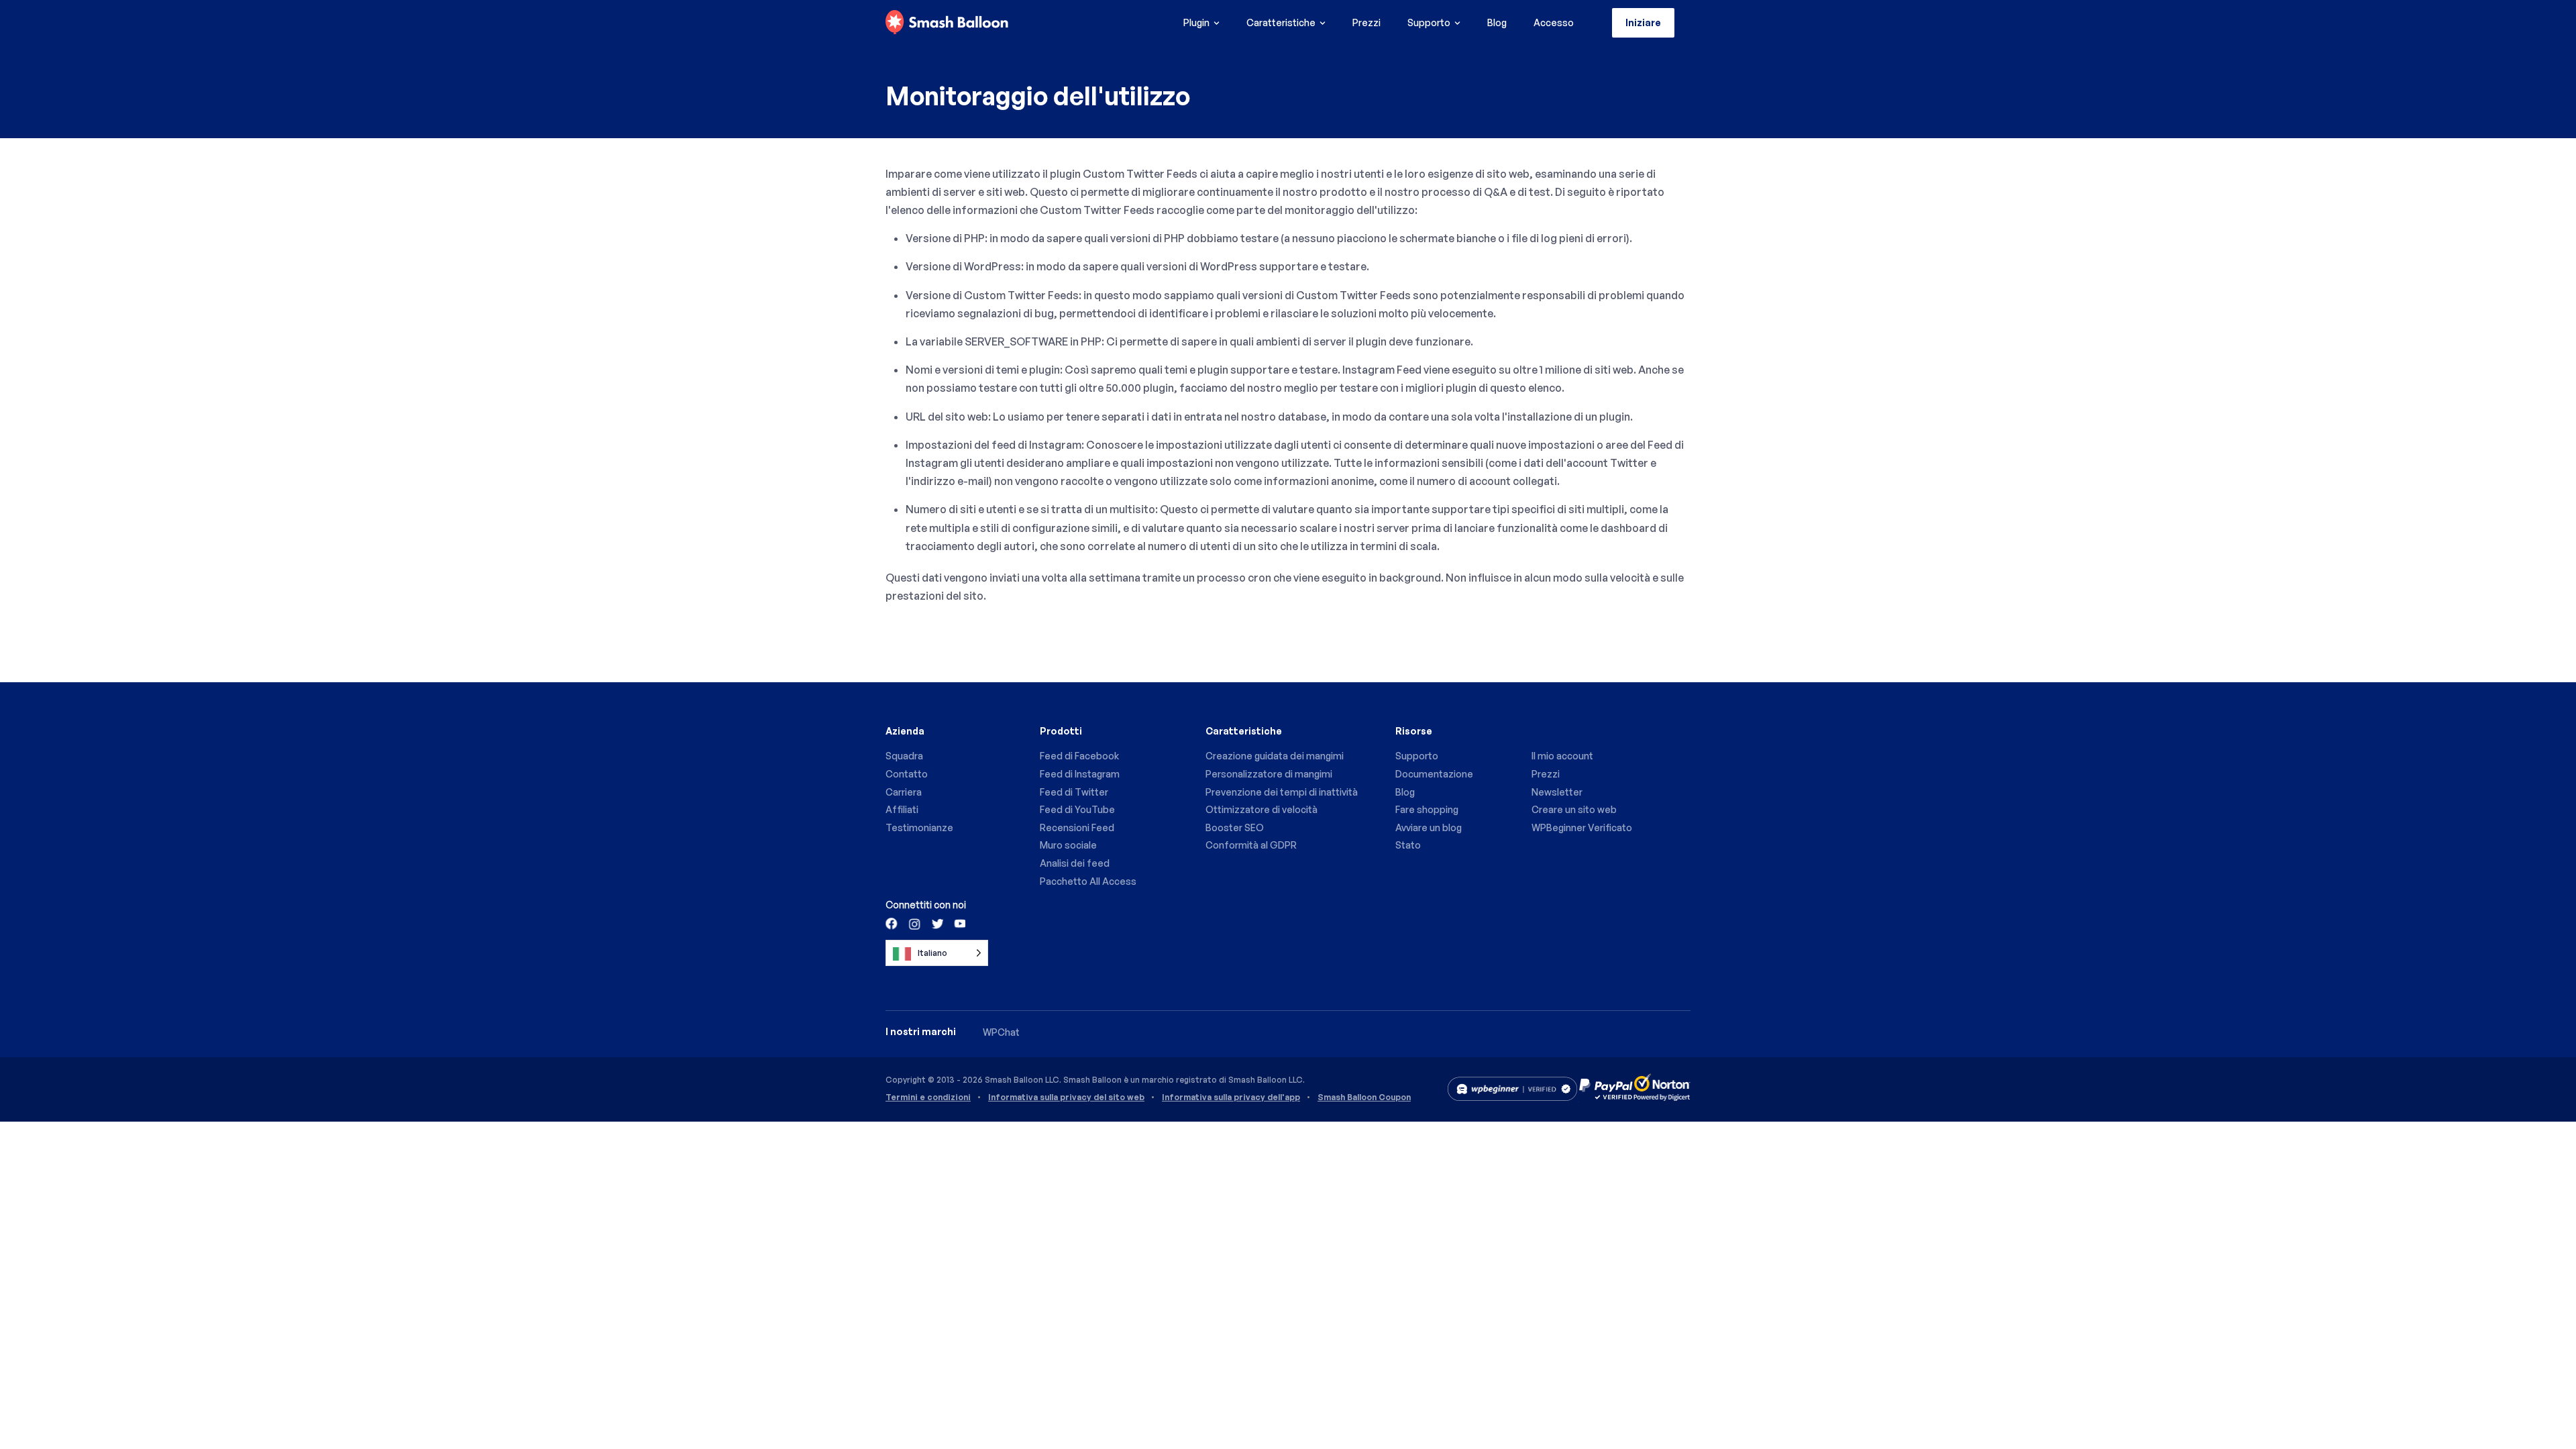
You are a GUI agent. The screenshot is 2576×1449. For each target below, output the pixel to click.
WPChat (1001, 1032)
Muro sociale (1068, 845)
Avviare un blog (1429, 827)
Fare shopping (1427, 809)
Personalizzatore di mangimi (1269, 774)
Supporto (1429, 22)
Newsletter (1557, 792)
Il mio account (1562, 756)
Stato (1408, 845)
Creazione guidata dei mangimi (1275, 756)
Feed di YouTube (1077, 809)
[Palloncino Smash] (947, 23)
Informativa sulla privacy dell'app (1231, 1097)
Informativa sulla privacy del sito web (1066, 1097)
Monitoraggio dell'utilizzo (1038, 96)
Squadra (904, 756)
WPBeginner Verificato (1582, 827)
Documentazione (1434, 774)
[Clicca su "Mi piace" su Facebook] (892, 923)
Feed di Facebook (1079, 756)
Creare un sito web (1574, 809)
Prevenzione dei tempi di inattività (1282, 792)
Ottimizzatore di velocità (1262, 809)
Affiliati (902, 809)
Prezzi (1366, 22)
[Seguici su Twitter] (936, 923)
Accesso (1554, 22)
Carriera (904, 792)
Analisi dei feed (1075, 863)
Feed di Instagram (1080, 774)
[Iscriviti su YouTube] (959, 923)
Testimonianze (919, 827)
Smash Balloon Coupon (1364, 1097)
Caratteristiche (1281, 22)
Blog (1497, 22)
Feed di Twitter (1074, 792)
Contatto (907, 774)
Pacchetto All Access (1088, 881)
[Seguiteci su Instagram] (914, 923)
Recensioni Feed (1077, 827)
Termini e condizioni (928, 1097)
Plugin (1196, 22)
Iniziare (1643, 22)
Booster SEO (1235, 827)
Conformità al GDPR (1251, 845)
